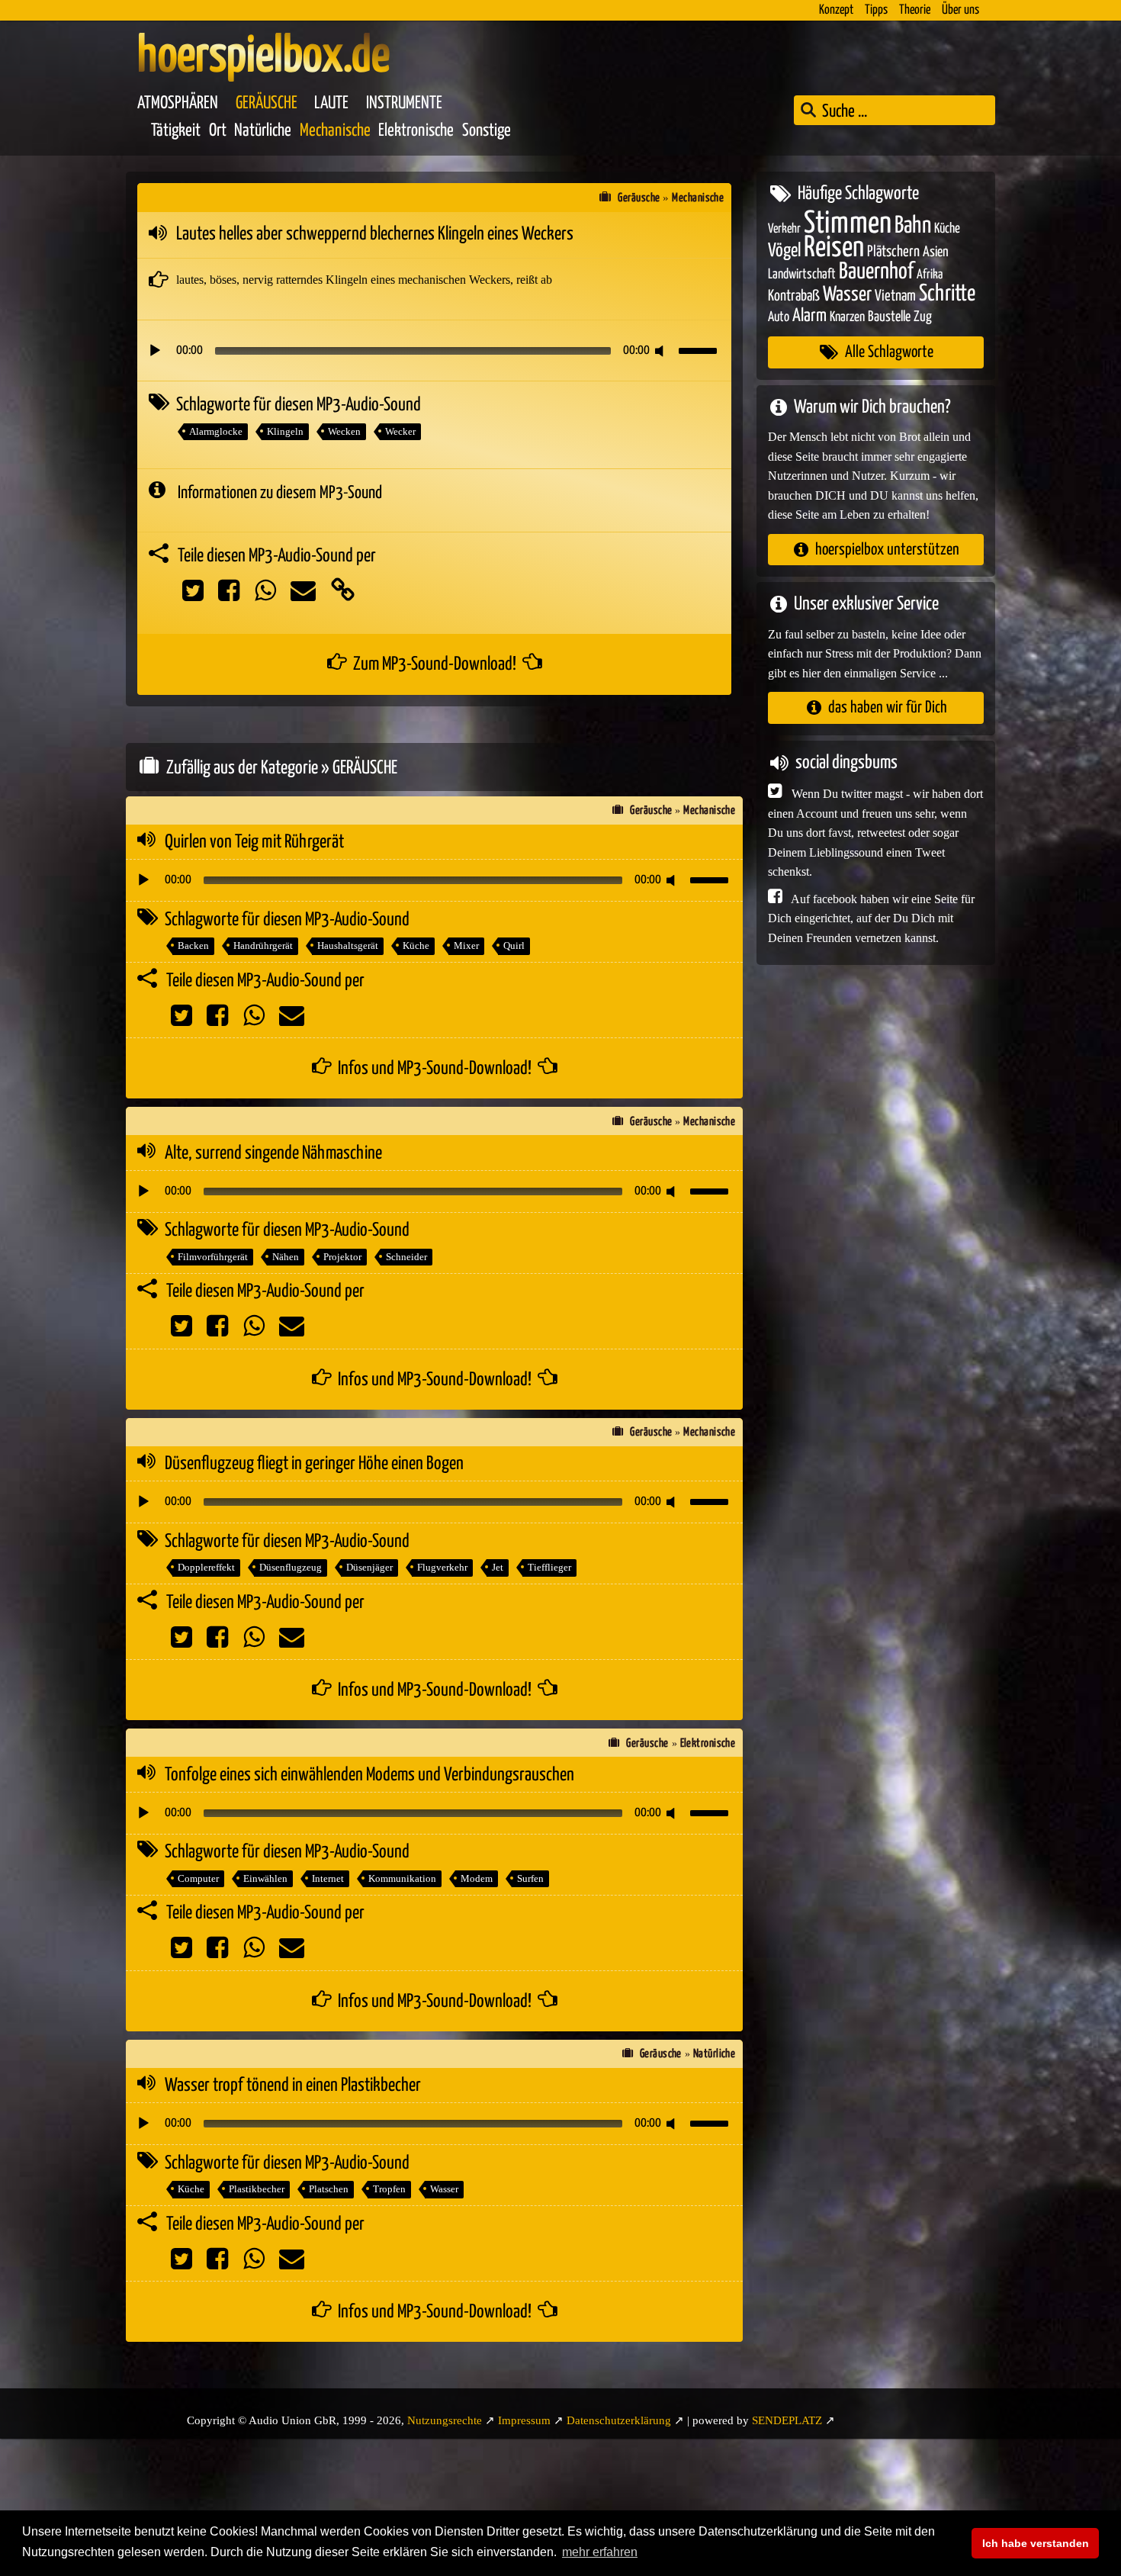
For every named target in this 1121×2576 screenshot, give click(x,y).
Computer (198, 1878)
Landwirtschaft (802, 274)
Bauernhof (876, 271)
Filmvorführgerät (213, 1257)
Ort (218, 131)
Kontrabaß (794, 296)
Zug (923, 316)
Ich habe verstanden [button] (1036, 2543)
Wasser (444, 2189)
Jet (498, 1567)
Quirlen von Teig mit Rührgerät (254, 842)
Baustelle (889, 316)
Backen (193, 945)
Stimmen (848, 223)
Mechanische (335, 131)
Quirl (514, 945)
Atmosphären (178, 103)
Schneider (406, 1257)
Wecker (400, 431)
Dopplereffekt (206, 1567)
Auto (779, 317)
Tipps (876, 10)
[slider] (700, 349)
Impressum (524, 2420)
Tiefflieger (549, 1567)
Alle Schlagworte (889, 352)
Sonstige (487, 131)
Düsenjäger (369, 1567)
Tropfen (389, 2189)
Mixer (466, 945)
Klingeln (285, 431)
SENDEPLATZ (787, 2420)
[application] (434, 351)
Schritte (947, 294)
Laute (331, 103)
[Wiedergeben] (155, 351)
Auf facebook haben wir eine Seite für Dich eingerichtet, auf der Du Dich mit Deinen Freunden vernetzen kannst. (871, 918)
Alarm (809, 315)
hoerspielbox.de (263, 57)
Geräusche (267, 103)
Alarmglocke (216, 431)
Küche (416, 945)
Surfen (530, 1878)
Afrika (930, 274)
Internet (328, 1878)
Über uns (960, 10)
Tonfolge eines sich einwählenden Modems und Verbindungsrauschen (369, 1775)
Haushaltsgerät (348, 945)
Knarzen (847, 317)
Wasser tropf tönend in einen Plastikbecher (293, 2086)
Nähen (286, 1257)
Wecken (344, 431)
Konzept (836, 10)
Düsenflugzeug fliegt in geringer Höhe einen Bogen (314, 1464)
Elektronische (416, 131)
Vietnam (895, 296)
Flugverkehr (442, 1567)
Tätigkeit (176, 131)
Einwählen (265, 1878)
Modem (477, 1878)
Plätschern (893, 252)
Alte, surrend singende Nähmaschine (273, 1153)
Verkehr (784, 228)
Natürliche (263, 131)
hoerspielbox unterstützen (887, 549)
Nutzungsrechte (445, 2420)
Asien (936, 252)
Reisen (834, 248)
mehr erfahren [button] (600, 2552)
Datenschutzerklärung (619, 2420)
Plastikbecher (257, 2189)
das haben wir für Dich (888, 708)
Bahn (913, 225)
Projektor (342, 1257)
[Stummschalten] (662, 351)
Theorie (915, 10)
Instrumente (404, 103)
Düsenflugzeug (291, 1567)
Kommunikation (402, 1878)
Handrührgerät (263, 945)
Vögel (784, 251)
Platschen (329, 2189)
